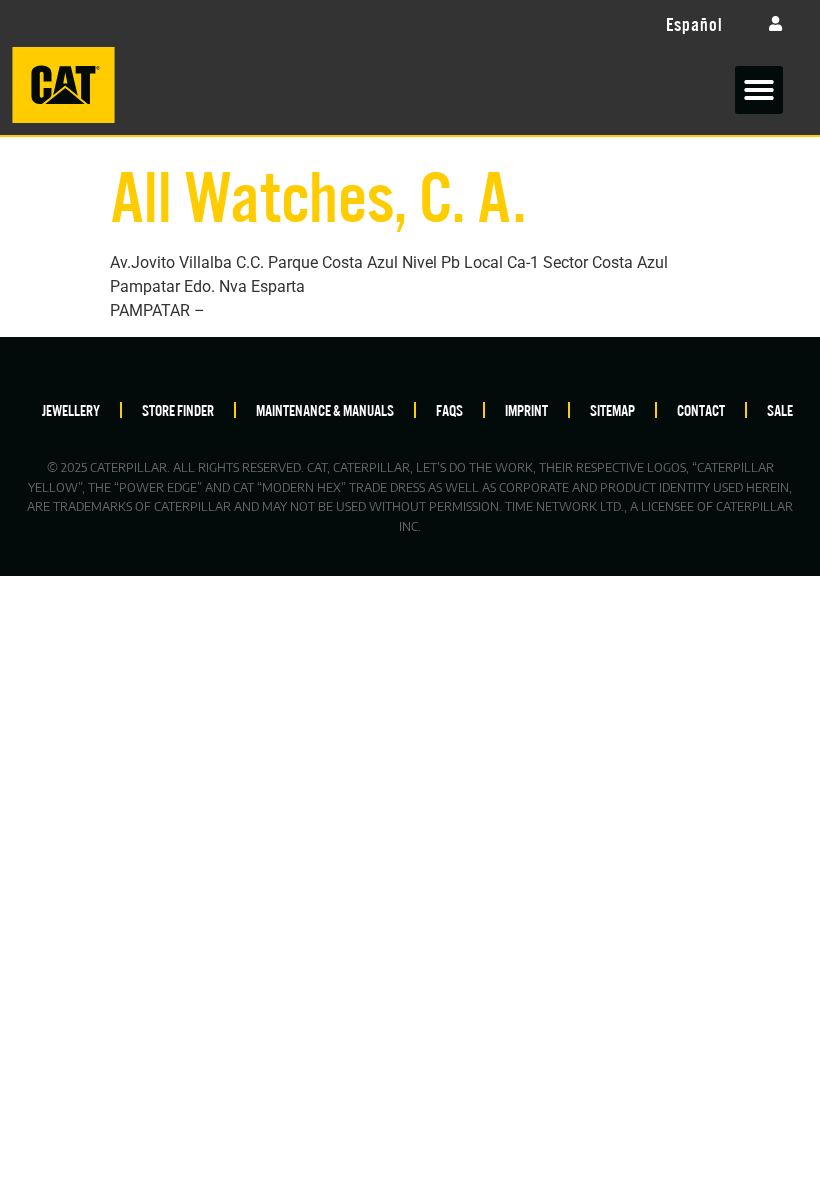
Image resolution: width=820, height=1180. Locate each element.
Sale (780, 409)
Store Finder (178, 409)
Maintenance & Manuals (325, 409)
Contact (701, 409)
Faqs (449, 409)
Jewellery (71, 409)
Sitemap (612, 409)
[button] (759, 90)
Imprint (526, 409)
